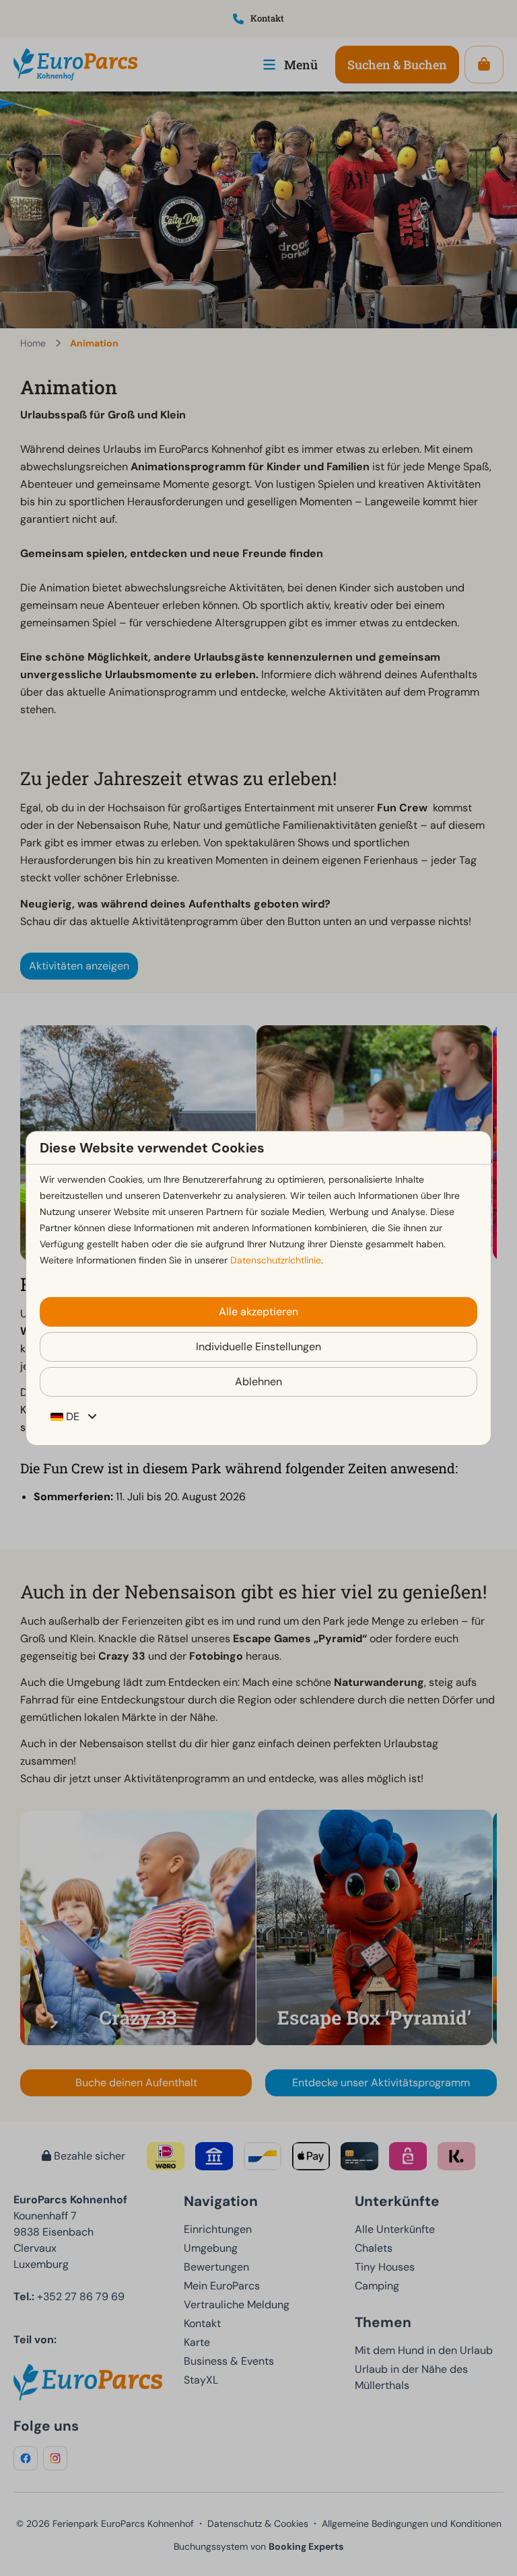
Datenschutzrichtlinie (276, 1260)
